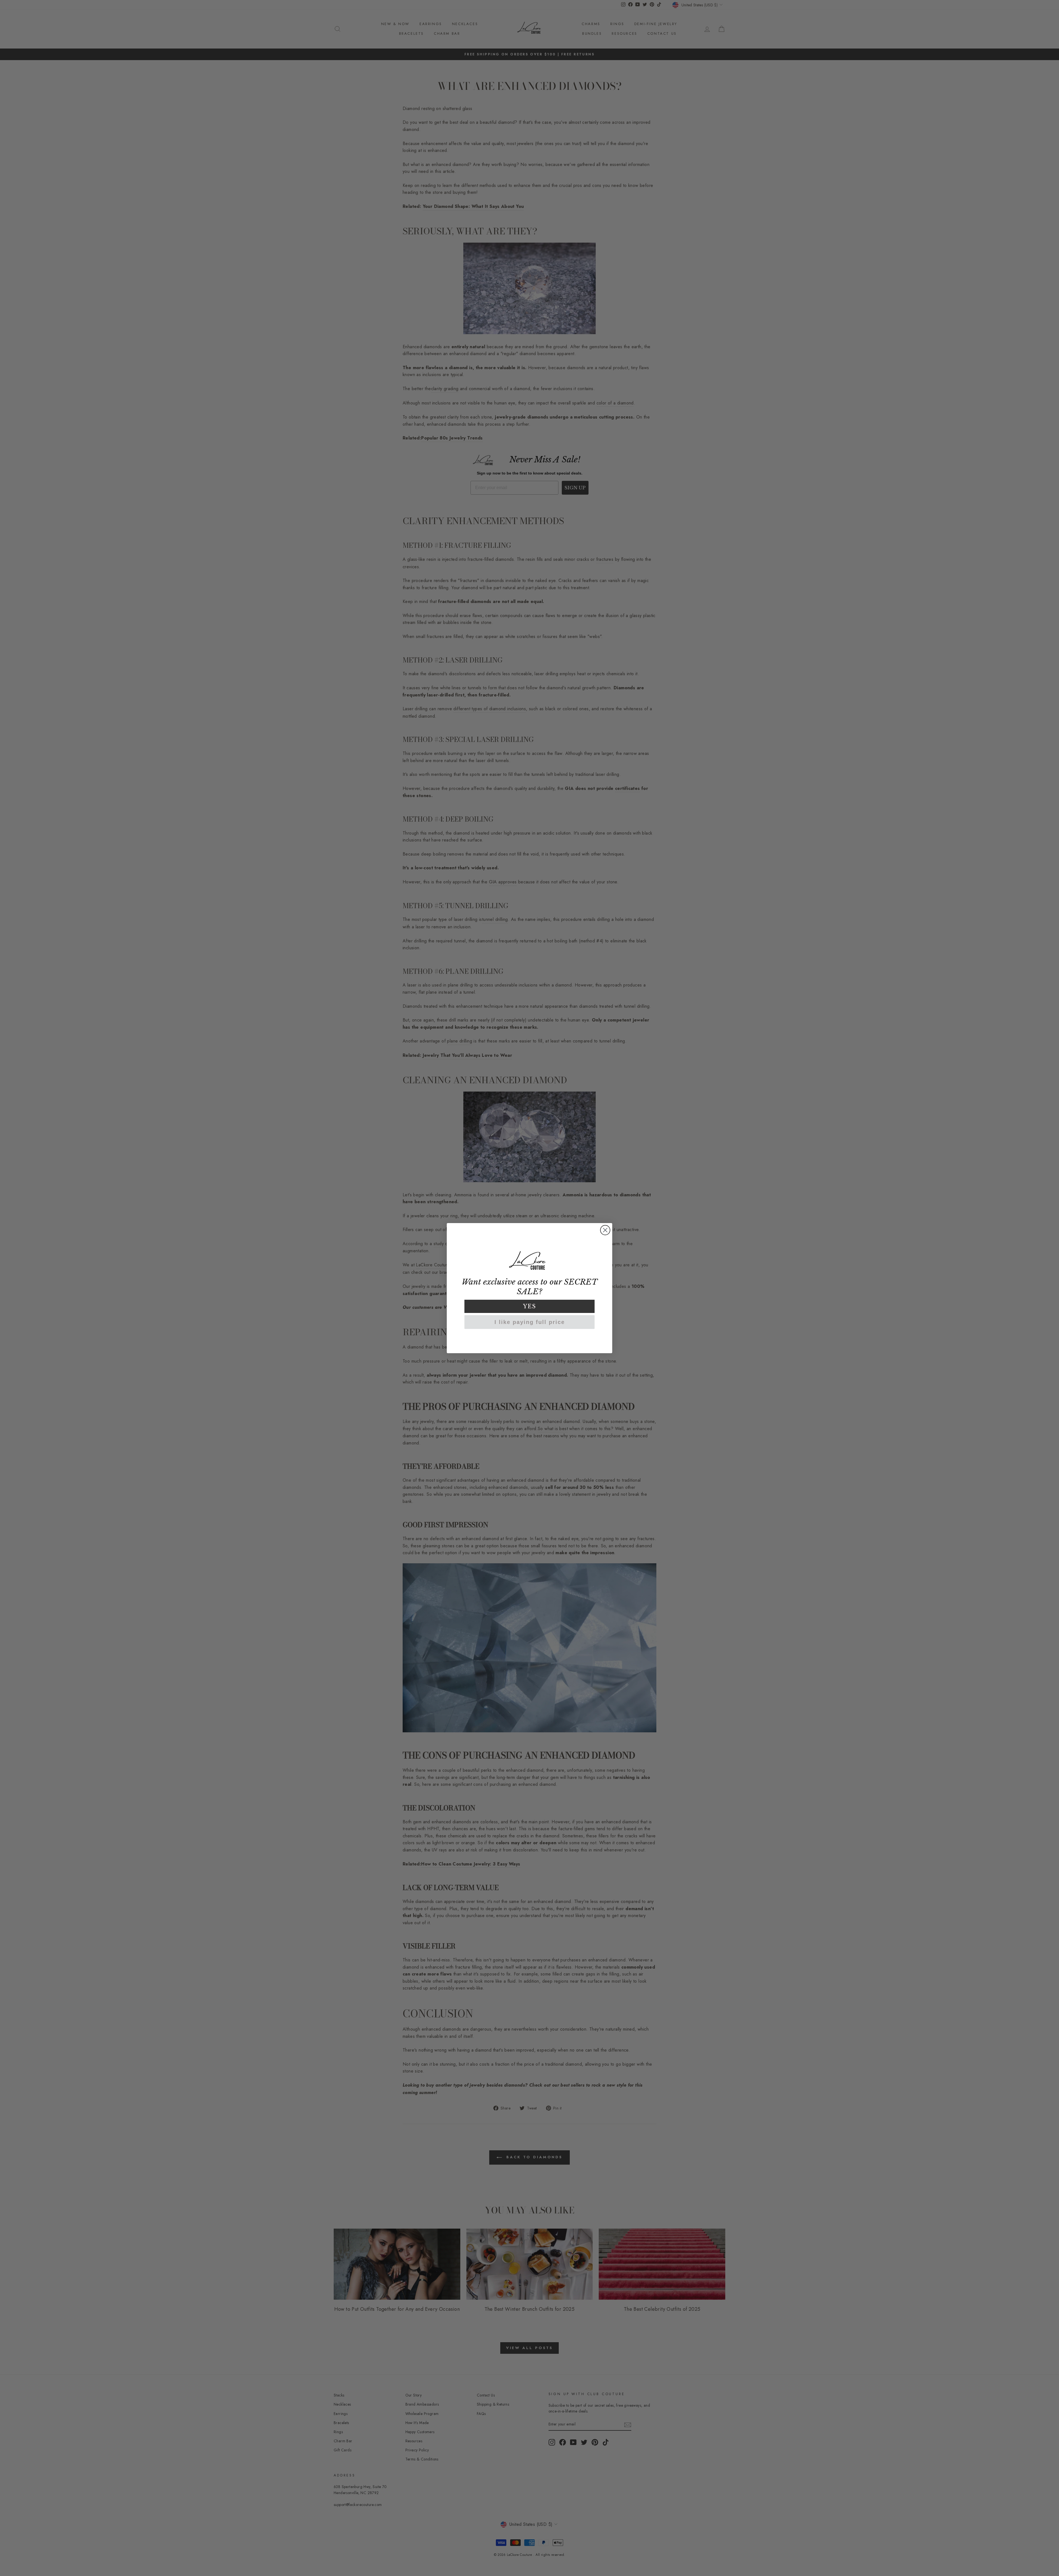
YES (530, 1306)
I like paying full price (530, 1322)
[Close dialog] (605, 1230)
